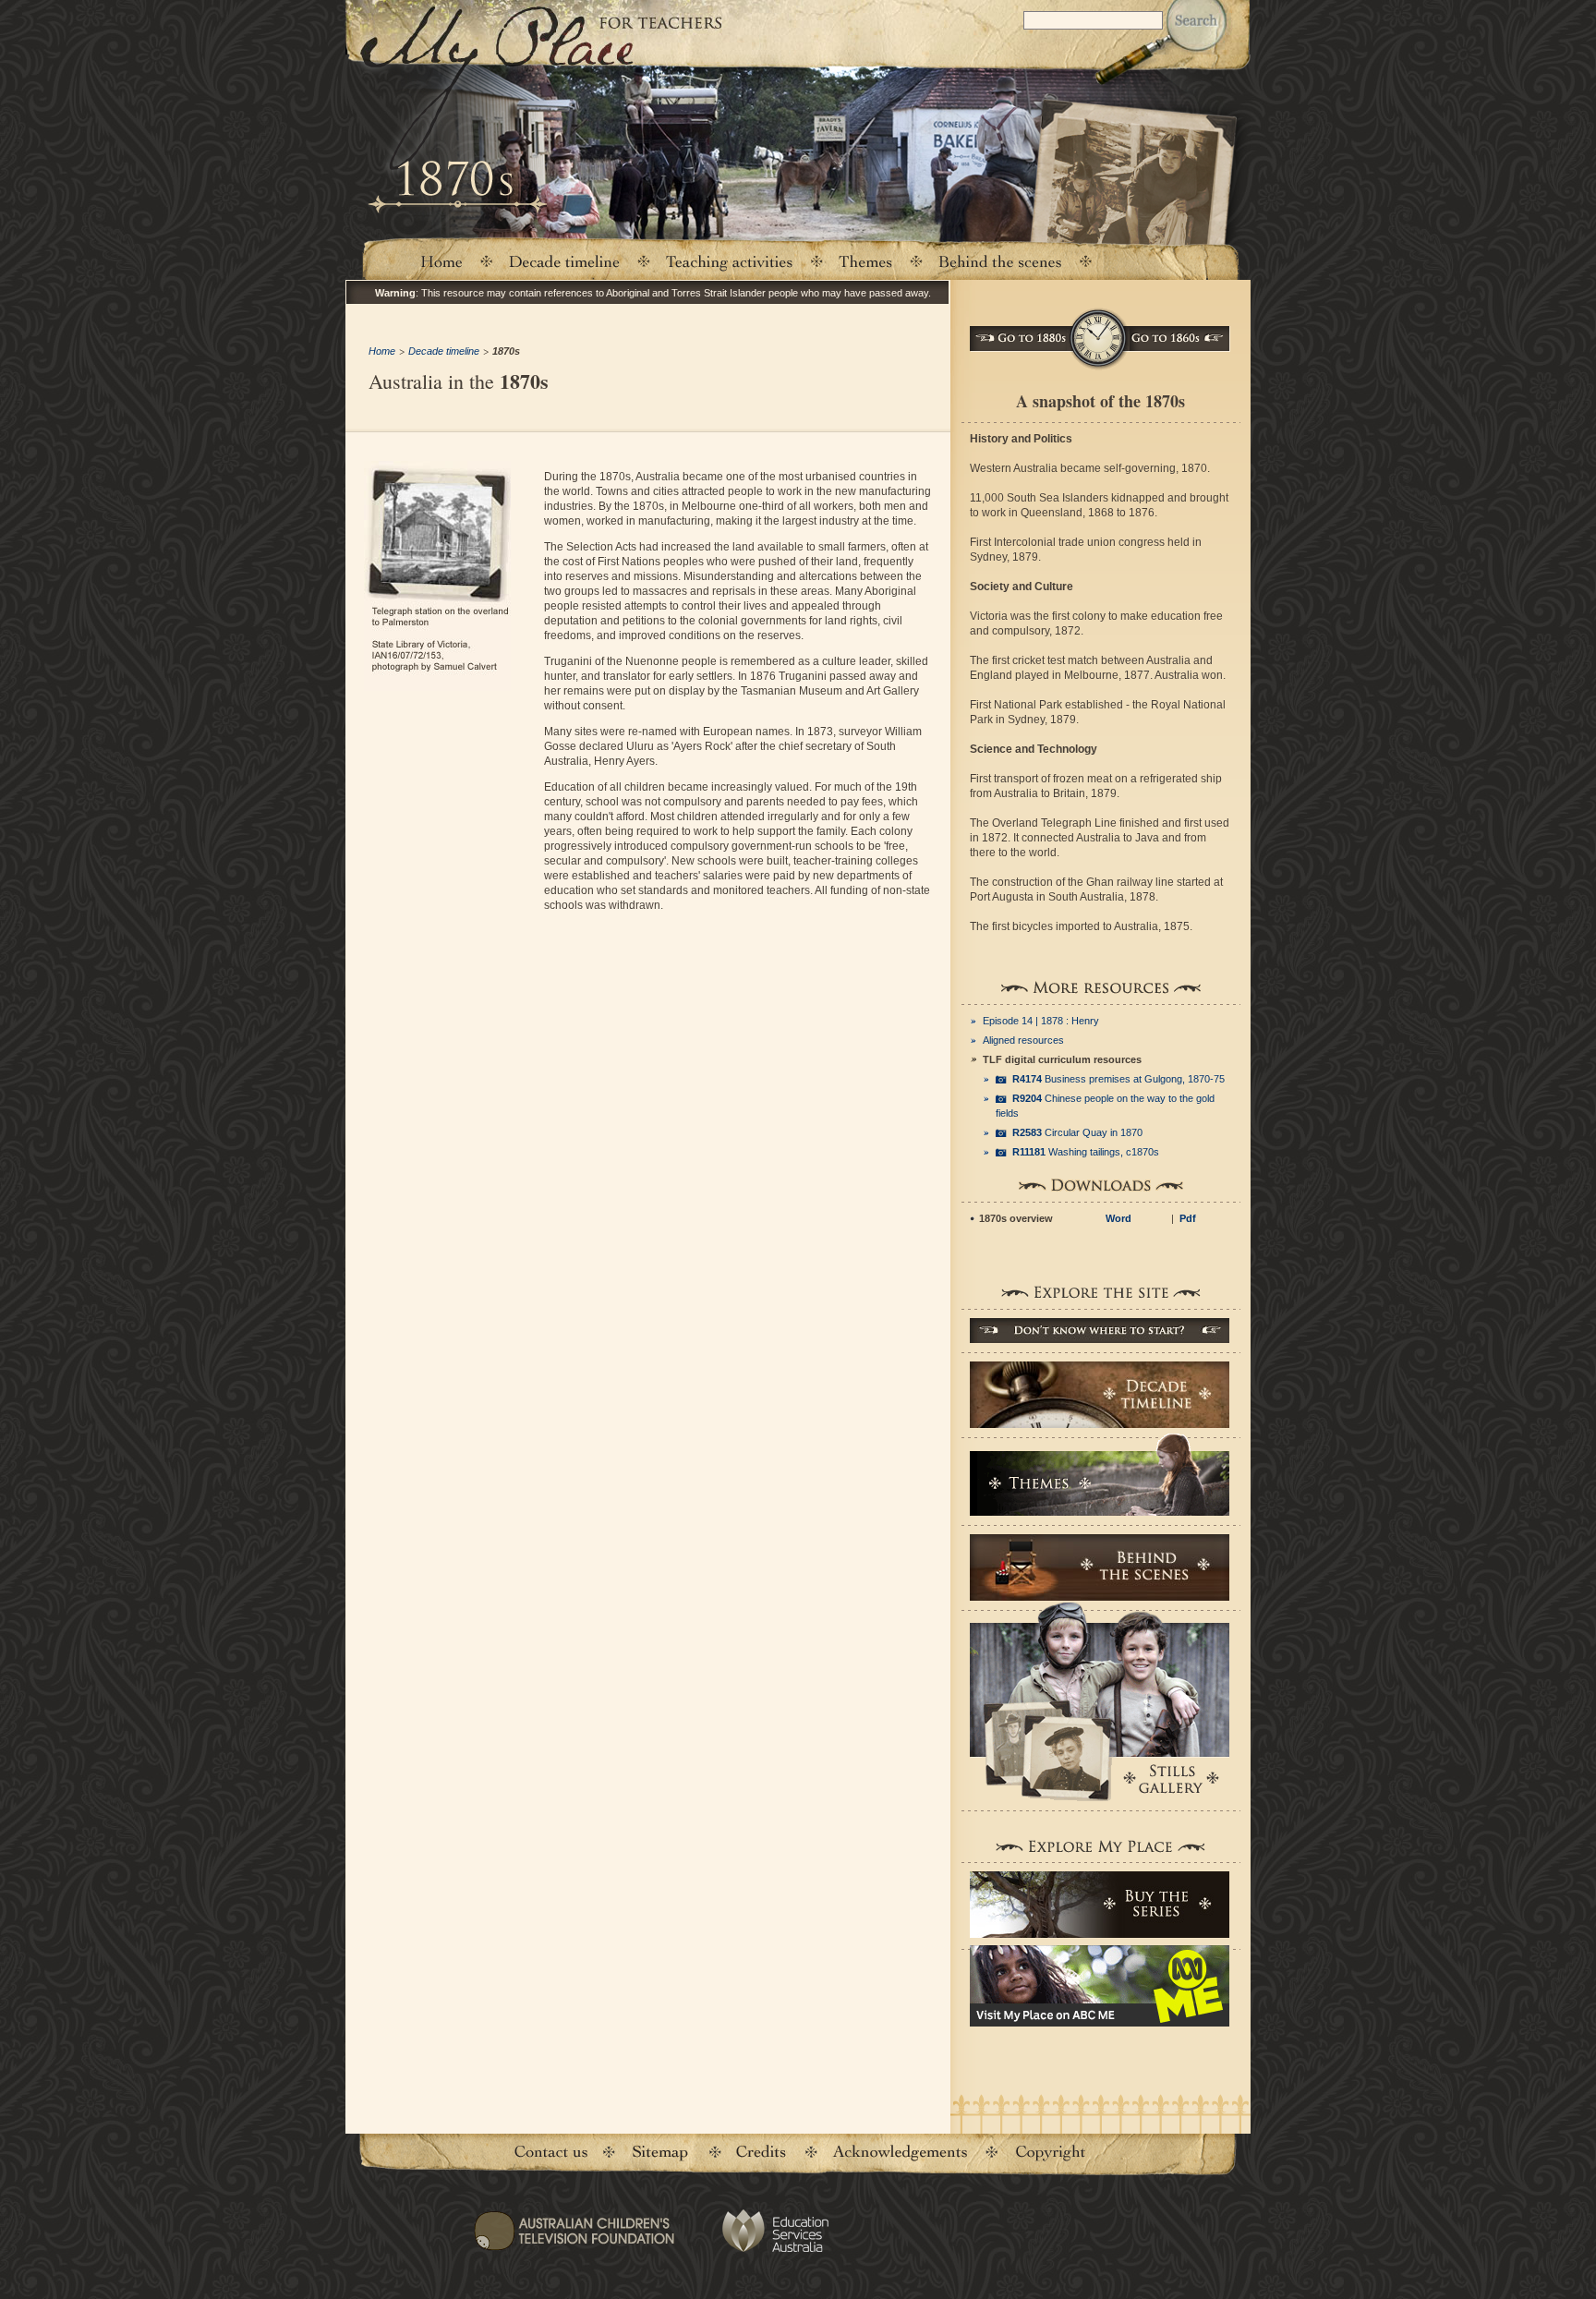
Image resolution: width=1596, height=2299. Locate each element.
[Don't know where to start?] (1100, 1331)
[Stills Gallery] (1100, 1701)
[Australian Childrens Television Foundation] (574, 2243)
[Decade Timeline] (1100, 1395)
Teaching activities (730, 261)
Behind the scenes (1000, 261)
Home (441, 261)
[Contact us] (551, 2153)
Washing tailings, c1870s (1086, 1152)
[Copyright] (1050, 2153)
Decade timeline (565, 261)
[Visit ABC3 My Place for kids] (1100, 1986)
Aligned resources (1023, 1040)
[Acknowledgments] (900, 2153)
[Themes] (866, 261)
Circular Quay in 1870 (1077, 1132)
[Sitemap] (659, 2153)
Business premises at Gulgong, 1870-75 (1118, 1079)
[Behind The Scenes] (1100, 1567)
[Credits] (760, 2153)
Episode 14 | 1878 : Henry (1041, 1021)
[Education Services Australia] (774, 2231)
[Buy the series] (1100, 1905)
